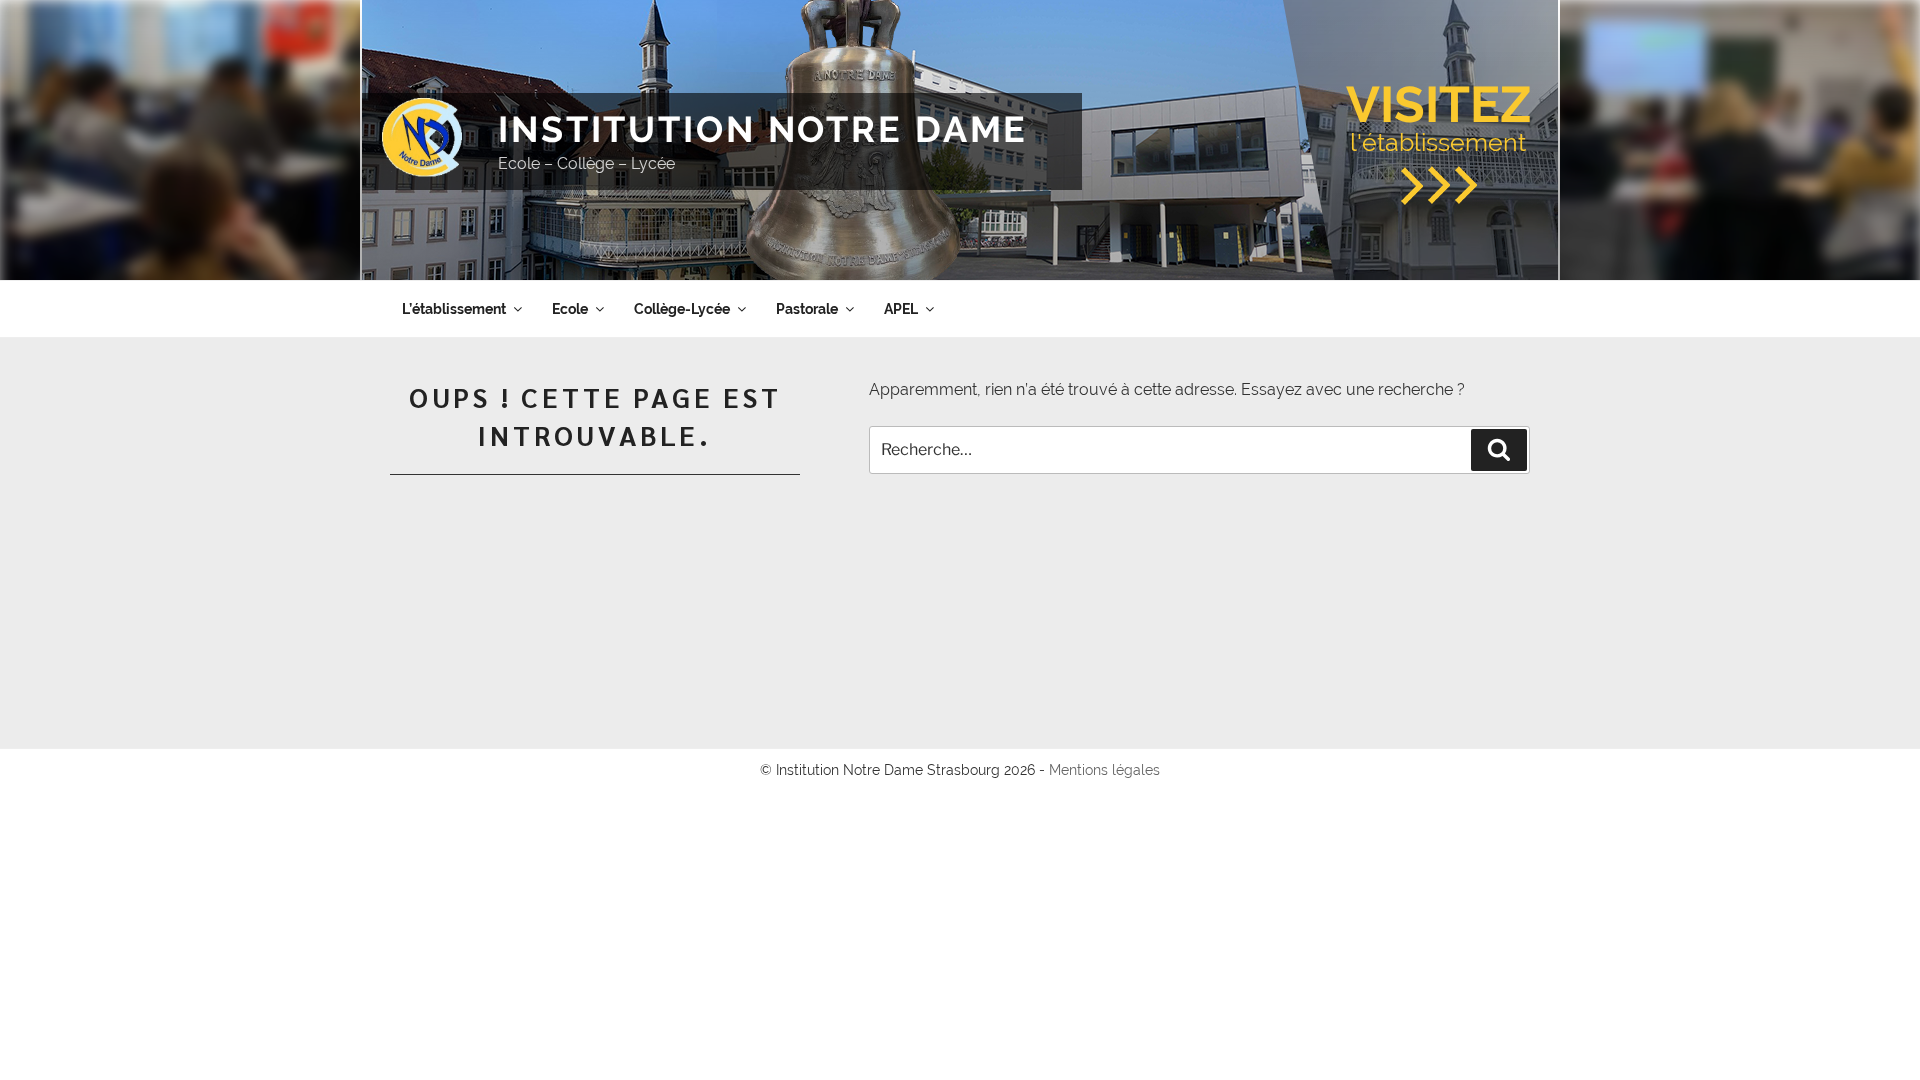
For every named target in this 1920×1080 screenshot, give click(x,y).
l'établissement (1438, 116)
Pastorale (807, 309)
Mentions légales (1104, 770)
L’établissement (454, 309)
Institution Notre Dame (763, 129)
